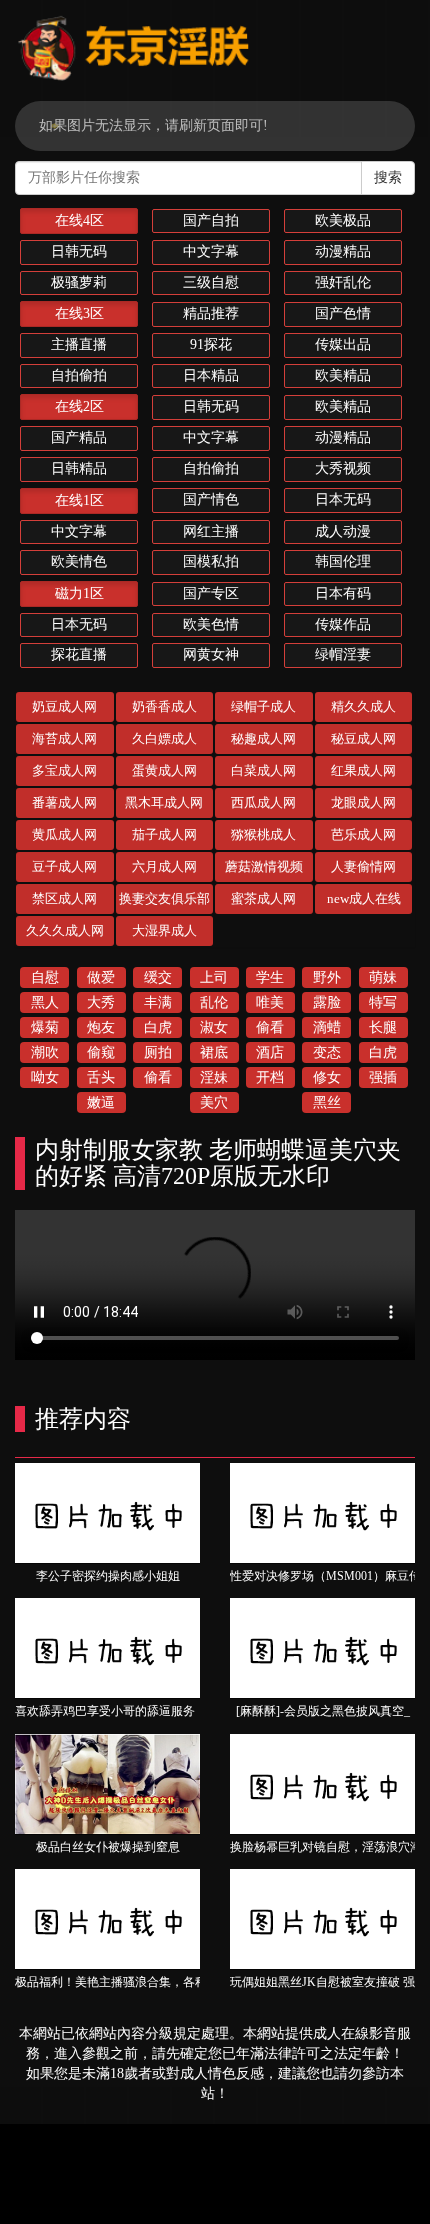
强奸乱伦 (343, 282)
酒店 (270, 1052)
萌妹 (383, 977)
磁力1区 (79, 593)
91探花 (211, 344)
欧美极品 (343, 220)
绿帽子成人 (263, 706)
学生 (270, 977)
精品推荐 (211, 313)
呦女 (45, 1077)
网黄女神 (211, 654)
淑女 (214, 1027)
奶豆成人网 (64, 706)
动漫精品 (343, 251)
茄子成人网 (164, 834)
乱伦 (214, 1002)
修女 (327, 1077)
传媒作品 (343, 624)
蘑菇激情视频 (264, 866)
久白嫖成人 (164, 738)
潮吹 (45, 1052)
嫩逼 (101, 1102)
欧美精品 (343, 375)
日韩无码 (79, 251)
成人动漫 (343, 531)
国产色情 (343, 313)
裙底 (214, 1052)
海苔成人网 (64, 738)
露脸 (327, 1002)
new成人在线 (364, 898)
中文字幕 (211, 251)
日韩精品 (79, 468)
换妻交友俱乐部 (164, 898)
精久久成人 (363, 706)
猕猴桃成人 (263, 834)
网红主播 (211, 531)
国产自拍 (211, 220)
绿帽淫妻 (343, 654)
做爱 (101, 977)
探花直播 (79, 654)
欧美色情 (211, 624)
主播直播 (79, 344)
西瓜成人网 (263, 802)
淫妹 (214, 1077)
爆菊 (45, 1027)
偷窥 (101, 1052)
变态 (327, 1052)
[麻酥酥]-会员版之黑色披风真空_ (323, 1711)
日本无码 (343, 499)
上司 (214, 977)
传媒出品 (343, 344)
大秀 (101, 1002)
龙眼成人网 (363, 802)
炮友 (101, 1027)
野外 (327, 977)
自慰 (45, 977)
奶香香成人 (164, 706)
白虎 (158, 1027)
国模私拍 (211, 561)
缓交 (158, 977)
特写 (383, 1002)
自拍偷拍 (79, 375)
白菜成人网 (263, 770)
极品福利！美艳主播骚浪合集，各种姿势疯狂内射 (147, 1982)
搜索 (388, 177)
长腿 (383, 1027)
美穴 (214, 1102)
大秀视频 (343, 468)
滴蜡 (327, 1027)
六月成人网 (164, 866)
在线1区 (79, 500)
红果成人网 (363, 770)
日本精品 (211, 375)
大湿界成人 (164, 930)
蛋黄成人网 (164, 770)
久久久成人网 (65, 930)
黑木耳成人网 (164, 802)
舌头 (101, 1077)
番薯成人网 (64, 802)
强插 (383, 1077)
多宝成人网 (64, 770)
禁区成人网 (64, 898)
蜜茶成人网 (263, 898)
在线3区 (79, 313)
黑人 (45, 1002)
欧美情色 (79, 561)
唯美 (270, 1002)
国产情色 (211, 499)
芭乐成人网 (363, 834)
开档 (270, 1077)
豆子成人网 (64, 866)
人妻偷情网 (363, 866)
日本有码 (343, 593)
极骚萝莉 (79, 282)
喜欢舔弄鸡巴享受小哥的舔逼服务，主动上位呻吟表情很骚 (171, 1711)
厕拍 (158, 1052)
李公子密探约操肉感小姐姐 (108, 1576)
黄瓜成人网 (64, 834)
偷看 (270, 1027)
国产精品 (79, 437)
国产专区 (211, 593)
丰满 (158, 1002)
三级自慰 (211, 282)
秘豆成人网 (363, 738)
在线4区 (79, 220)
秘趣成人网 (263, 738)
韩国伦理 (343, 561)
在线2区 (79, 406)
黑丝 (327, 1102)
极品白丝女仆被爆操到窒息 (108, 1847)
